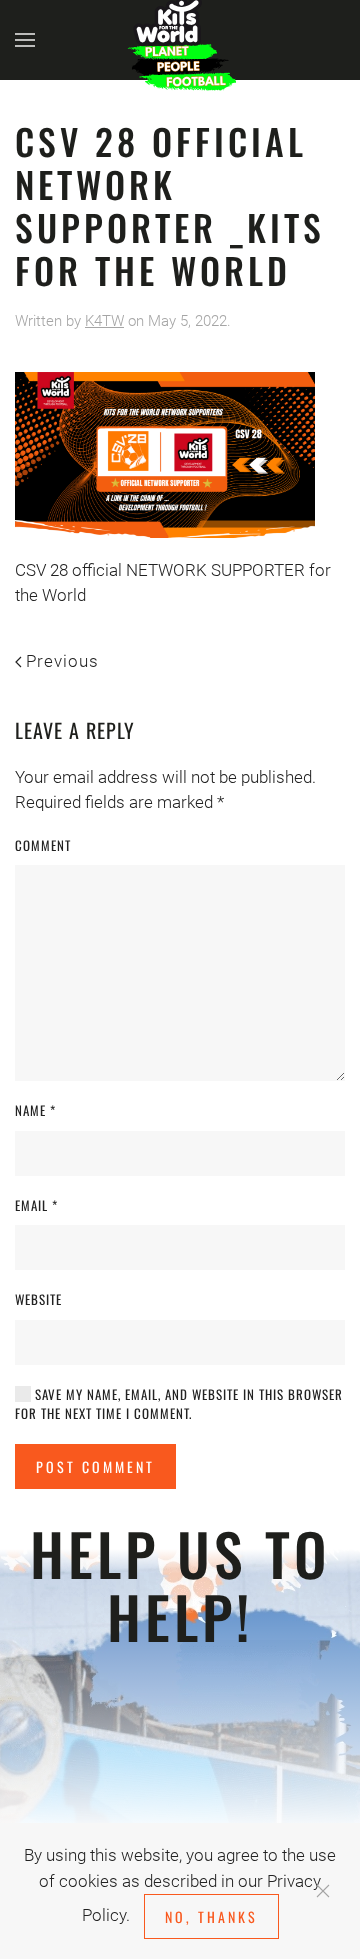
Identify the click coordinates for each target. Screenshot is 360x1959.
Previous (62, 661)
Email (36, 1205)
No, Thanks (211, 1916)
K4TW (104, 321)
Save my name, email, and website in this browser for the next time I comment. (179, 1404)
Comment (43, 845)
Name (35, 1110)
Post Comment (95, 1466)
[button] (25, 40)
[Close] (323, 1891)
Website (38, 1299)
